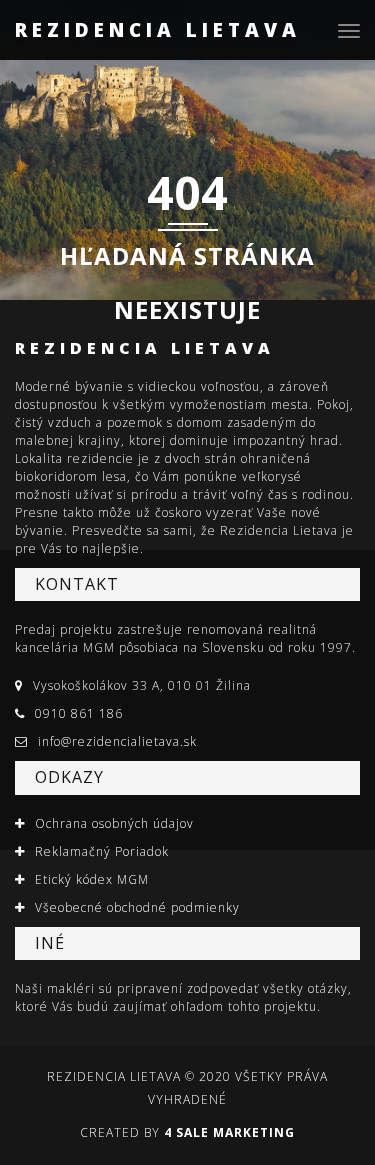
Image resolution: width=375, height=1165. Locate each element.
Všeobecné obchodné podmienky (137, 907)
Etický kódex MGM (92, 879)
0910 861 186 (79, 713)
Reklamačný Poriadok (102, 851)
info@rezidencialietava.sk (117, 741)
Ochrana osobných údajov (114, 823)
